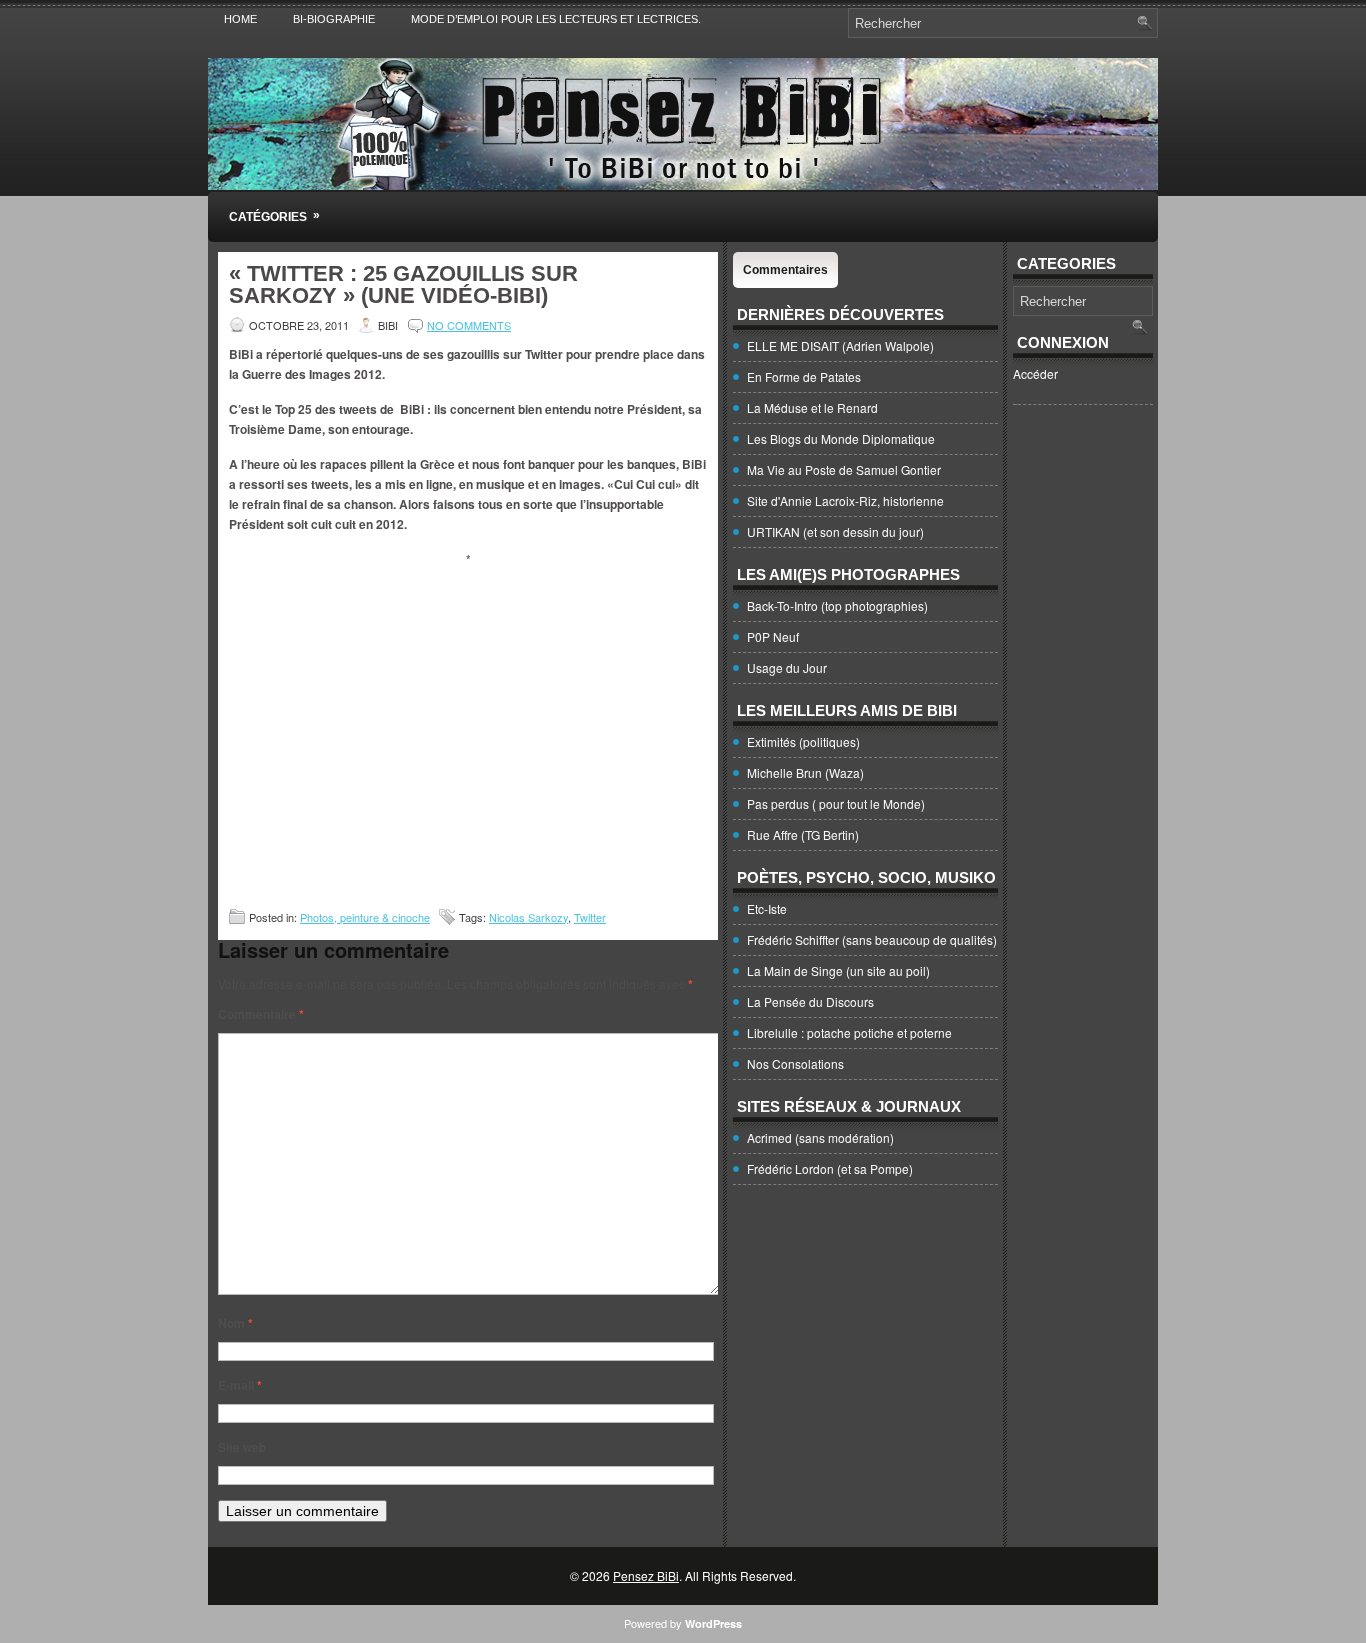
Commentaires (785, 270)
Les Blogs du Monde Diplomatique (841, 438)
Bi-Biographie (334, 19)
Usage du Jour (787, 667)
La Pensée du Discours (810, 1001)
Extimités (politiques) (803, 741)
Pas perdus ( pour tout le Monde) (836, 803)
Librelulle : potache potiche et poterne (849, 1032)
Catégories (274, 216)
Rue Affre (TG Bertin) (803, 834)
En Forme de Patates (804, 376)
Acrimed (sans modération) (820, 1137)
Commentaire (261, 1014)
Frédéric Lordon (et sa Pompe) (830, 1168)
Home (240, 19)
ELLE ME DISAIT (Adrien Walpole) (840, 345)
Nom (235, 1323)
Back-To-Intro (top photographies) (837, 605)
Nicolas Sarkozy (528, 917)
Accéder (1035, 373)
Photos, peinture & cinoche (365, 917)
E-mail (240, 1385)
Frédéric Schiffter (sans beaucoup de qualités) (872, 939)
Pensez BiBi (646, 1575)
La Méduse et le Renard (812, 407)
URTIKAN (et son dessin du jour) (835, 531)
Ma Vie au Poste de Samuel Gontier (844, 469)
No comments (469, 325)
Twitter (590, 917)
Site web (242, 1447)
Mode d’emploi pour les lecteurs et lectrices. (556, 19)
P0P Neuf (773, 636)
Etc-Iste (767, 908)
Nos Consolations (795, 1063)
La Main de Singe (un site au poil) (838, 970)
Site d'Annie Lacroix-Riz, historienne (845, 500)
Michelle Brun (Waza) (805, 772)
